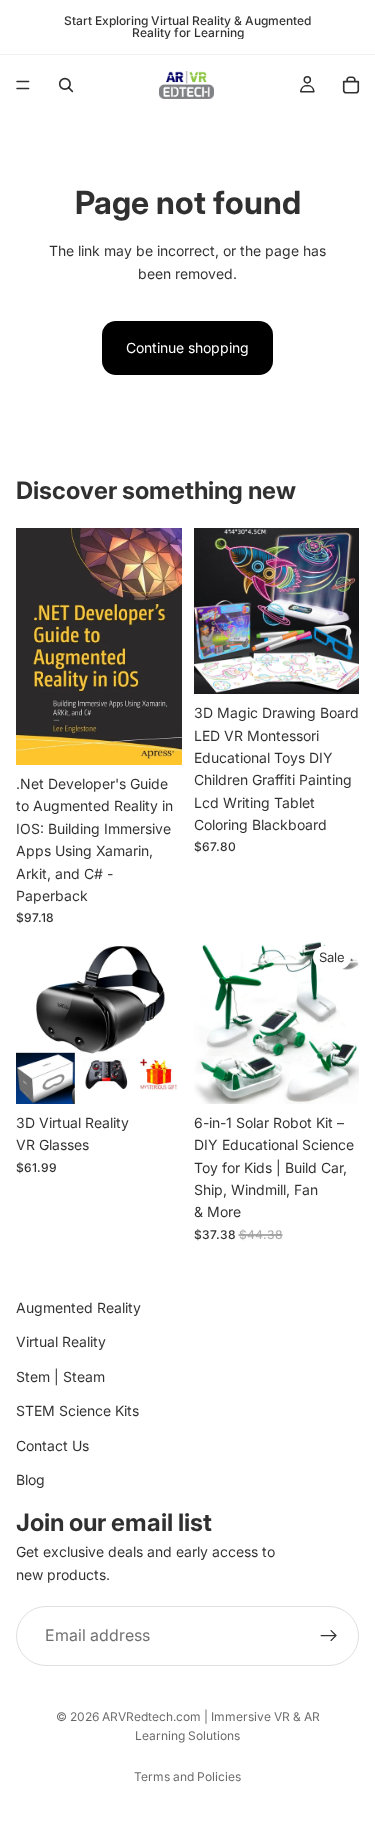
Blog (30, 1479)
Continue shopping (187, 347)
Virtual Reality (61, 1341)
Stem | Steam (60, 1376)
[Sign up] (329, 1636)
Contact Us (52, 1444)
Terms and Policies (187, 1776)
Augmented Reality (78, 1307)
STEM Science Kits (77, 1410)
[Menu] (23, 85)
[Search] (66, 85)
